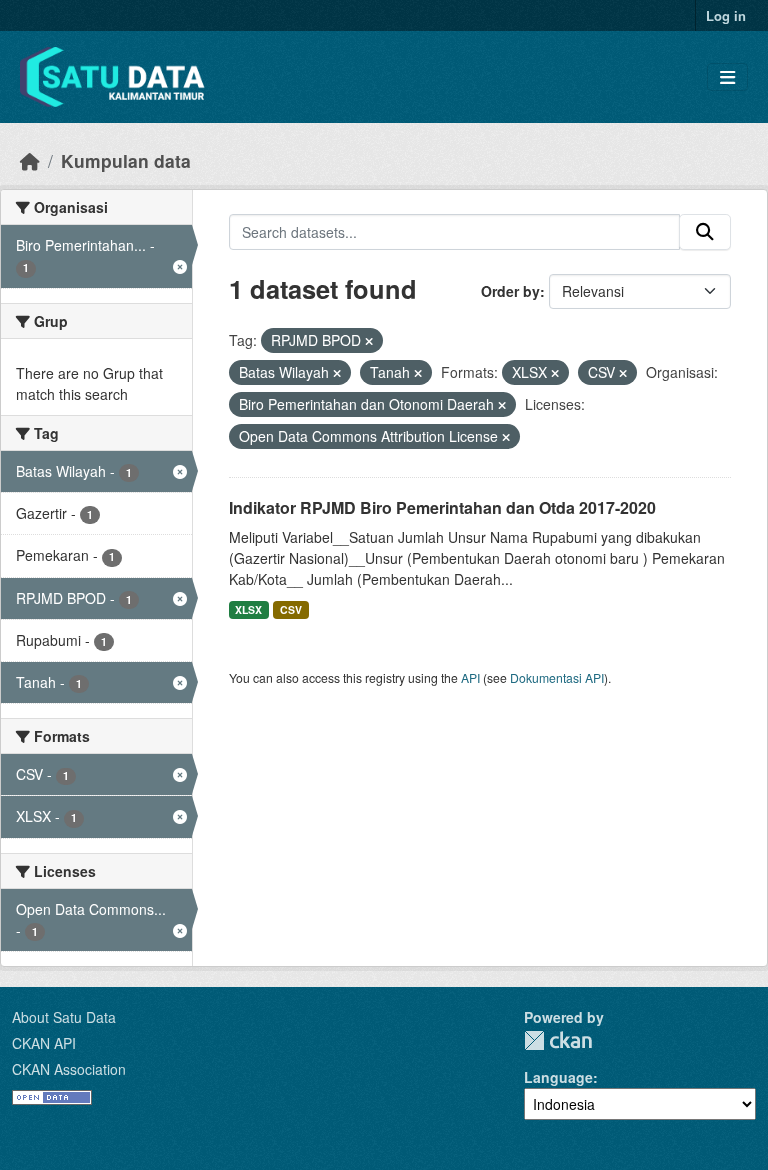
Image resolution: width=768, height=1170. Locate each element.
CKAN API (44, 1043)
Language (558, 1077)
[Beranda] (30, 160)
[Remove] (369, 341)
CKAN (558, 1040)
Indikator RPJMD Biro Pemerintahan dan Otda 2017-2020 (442, 507)
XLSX (248, 609)
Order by (510, 291)
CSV (291, 609)
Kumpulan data (126, 160)
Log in (726, 15)
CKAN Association (69, 1069)
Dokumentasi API (557, 677)
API (470, 677)
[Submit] (705, 232)
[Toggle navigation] (727, 77)
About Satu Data (64, 1017)
